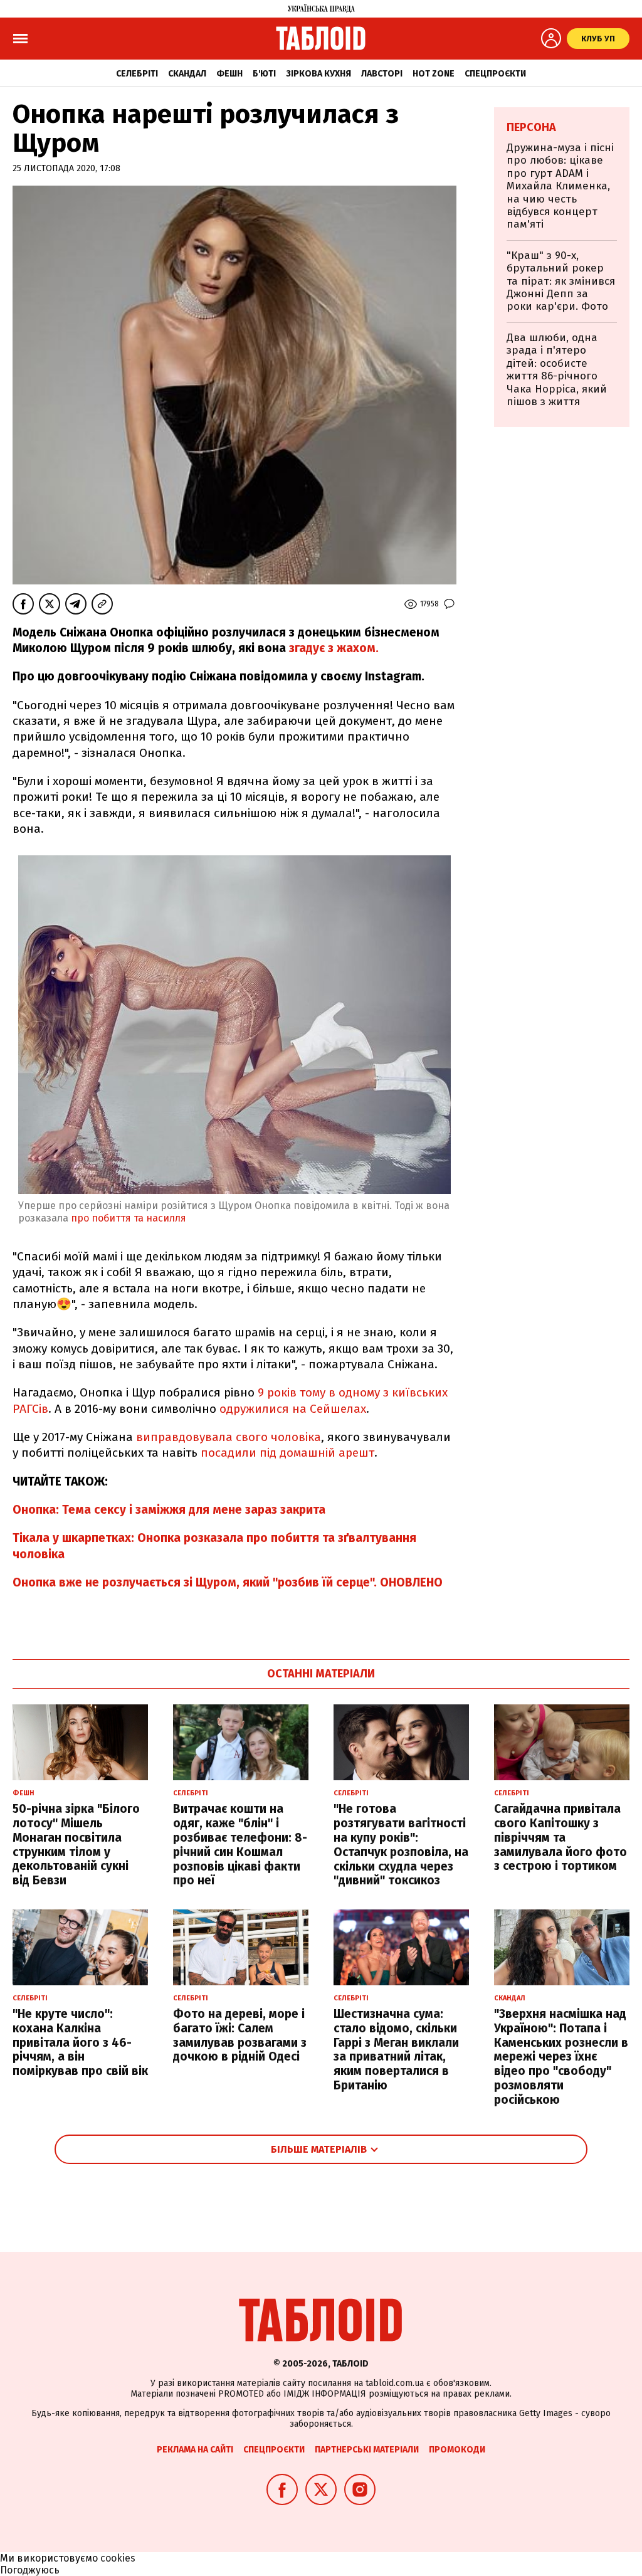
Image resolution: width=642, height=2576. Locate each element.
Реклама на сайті (195, 2450)
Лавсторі (382, 74)
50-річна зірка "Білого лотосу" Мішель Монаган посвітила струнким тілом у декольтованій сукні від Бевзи (76, 1845)
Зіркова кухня (318, 74)
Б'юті (264, 74)
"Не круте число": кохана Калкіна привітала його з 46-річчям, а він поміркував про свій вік (80, 2042)
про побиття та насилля (130, 1218)
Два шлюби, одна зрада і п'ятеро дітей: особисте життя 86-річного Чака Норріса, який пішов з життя (557, 370)
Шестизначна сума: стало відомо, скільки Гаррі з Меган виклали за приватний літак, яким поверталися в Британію (396, 2050)
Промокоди (457, 2450)
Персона (531, 127)
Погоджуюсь (30, 2570)
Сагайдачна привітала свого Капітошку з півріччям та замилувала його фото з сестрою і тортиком (560, 1837)
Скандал (187, 74)
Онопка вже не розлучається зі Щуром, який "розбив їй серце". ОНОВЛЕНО (228, 1582)
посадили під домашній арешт (287, 1453)
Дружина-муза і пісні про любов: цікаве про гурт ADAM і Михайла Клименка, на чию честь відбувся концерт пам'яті (560, 186)
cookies (118, 2558)
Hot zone (434, 74)
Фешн (229, 74)
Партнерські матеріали (367, 2450)
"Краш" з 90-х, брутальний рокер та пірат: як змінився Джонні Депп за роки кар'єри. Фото (561, 281)
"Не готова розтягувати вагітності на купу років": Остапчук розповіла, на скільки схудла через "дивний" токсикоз (401, 1845)
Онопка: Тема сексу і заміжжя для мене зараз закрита (169, 1510)
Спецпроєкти (495, 74)
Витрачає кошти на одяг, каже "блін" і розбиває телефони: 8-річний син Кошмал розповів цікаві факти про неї (240, 1845)
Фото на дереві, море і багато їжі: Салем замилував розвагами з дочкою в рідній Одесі (240, 2035)
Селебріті (137, 74)
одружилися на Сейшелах (293, 1409)
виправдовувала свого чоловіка (229, 1437)
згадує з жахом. (334, 648)
